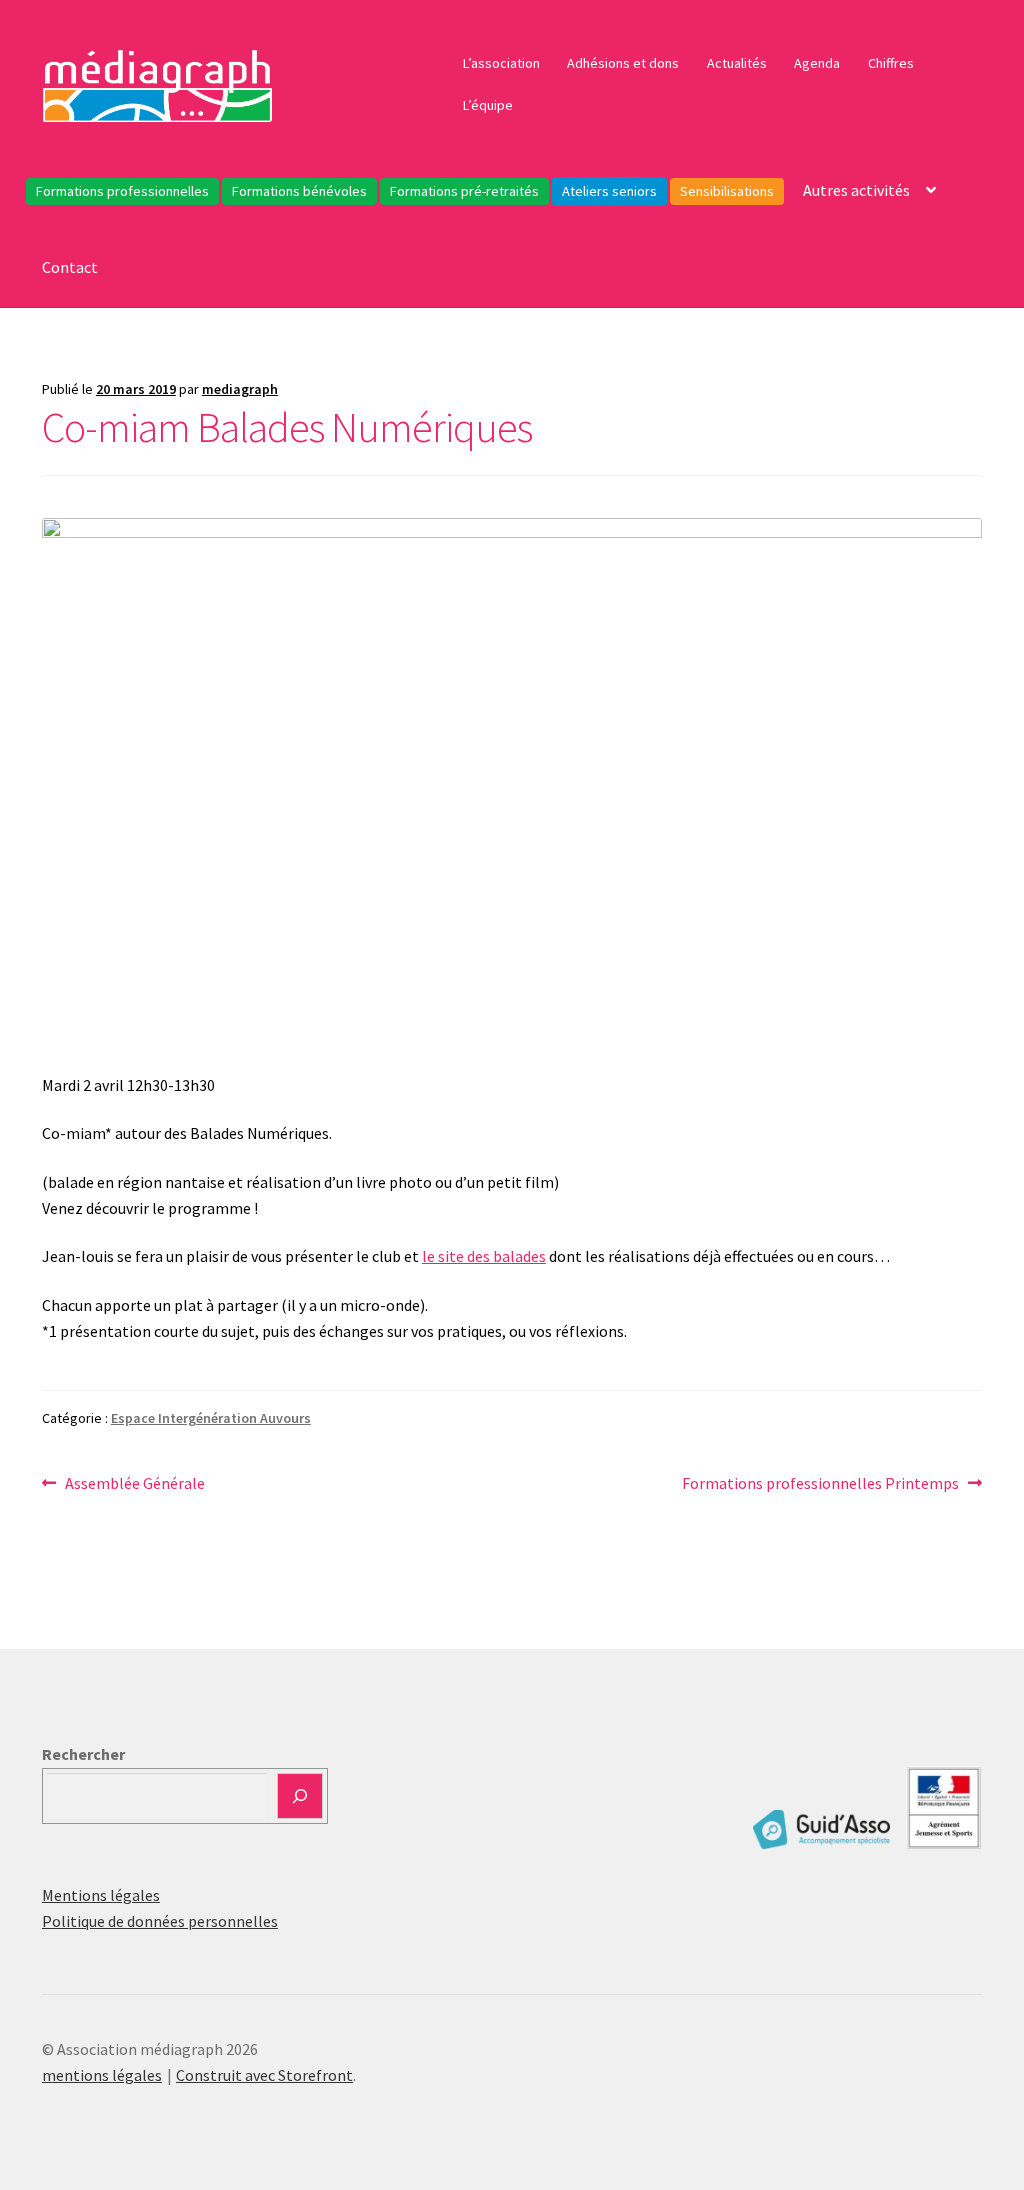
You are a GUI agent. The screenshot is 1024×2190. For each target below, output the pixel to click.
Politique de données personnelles (160, 1921)
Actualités (737, 63)
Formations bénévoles (299, 191)
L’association (501, 63)
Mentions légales (101, 1895)
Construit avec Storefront (264, 2075)
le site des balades (484, 1256)
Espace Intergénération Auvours (211, 1418)
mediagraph (240, 389)
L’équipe (488, 105)
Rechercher (83, 1754)
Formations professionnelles (122, 191)
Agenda (817, 63)
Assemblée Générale (134, 1484)
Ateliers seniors (609, 191)
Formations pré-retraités (464, 191)
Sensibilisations (727, 191)
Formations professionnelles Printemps (820, 1484)
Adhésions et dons (623, 63)
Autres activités (856, 190)
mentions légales (102, 2075)
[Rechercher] (300, 1796)
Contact (70, 267)
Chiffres (891, 63)
